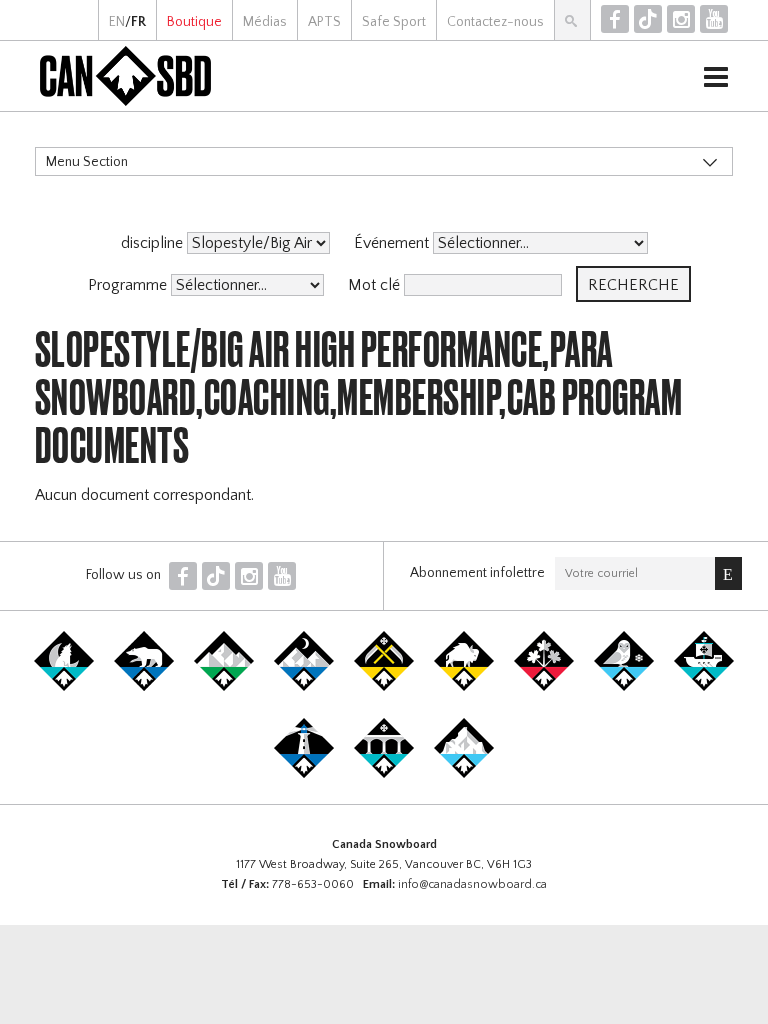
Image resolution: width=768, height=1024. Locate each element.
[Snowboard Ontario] (544, 687)
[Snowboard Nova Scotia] (304, 774)
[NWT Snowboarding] (144, 687)
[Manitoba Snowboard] (464, 687)
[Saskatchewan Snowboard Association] (384, 687)
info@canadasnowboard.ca (472, 884)
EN (117, 22)
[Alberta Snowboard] (304, 687)
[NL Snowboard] (464, 774)
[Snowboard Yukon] (64, 687)
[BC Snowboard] (224, 687)
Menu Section (87, 162)
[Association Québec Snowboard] (624, 687)
